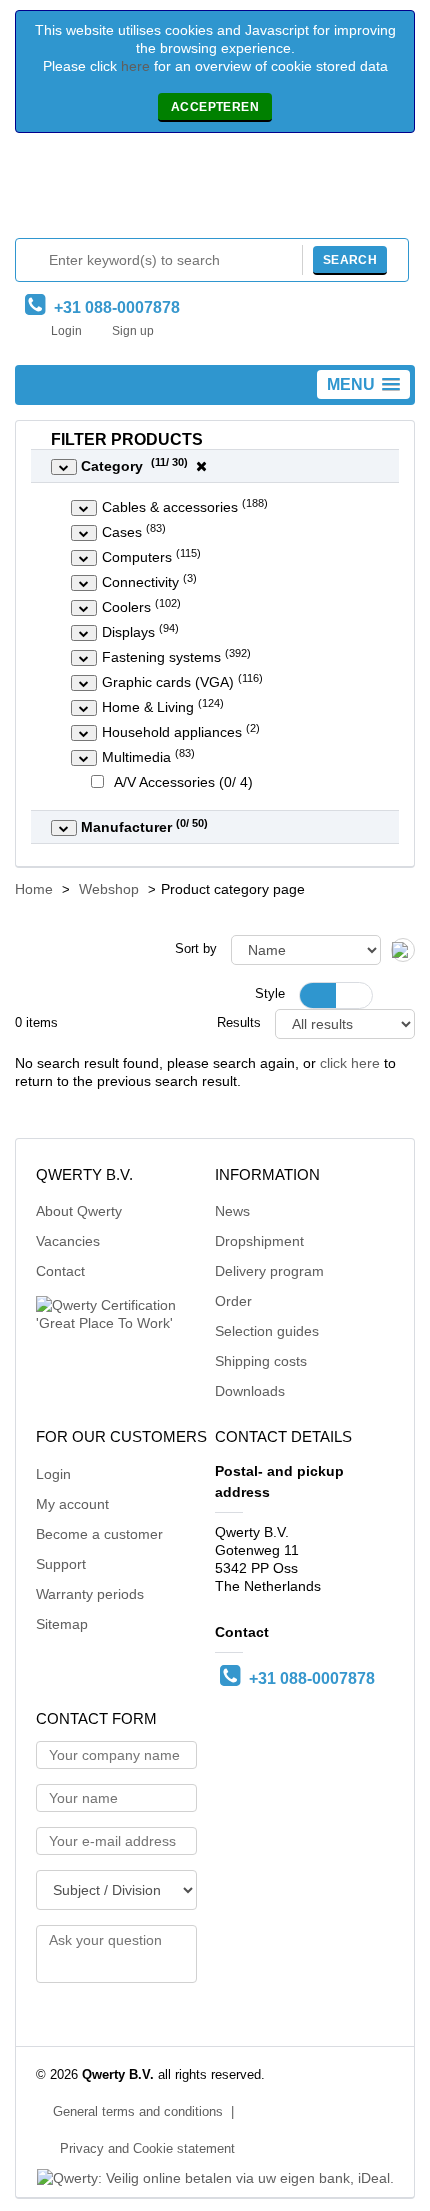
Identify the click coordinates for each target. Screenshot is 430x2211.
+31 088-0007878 (113, 307)
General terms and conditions (138, 2112)
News (232, 1211)
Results (239, 1023)
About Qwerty (79, 1211)
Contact (60, 1271)
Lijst (354, 995)
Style (270, 994)
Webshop (109, 889)
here (135, 66)
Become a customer (99, 1534)
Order (233, 1301)
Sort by (196, 949)
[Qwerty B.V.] (215, 190)
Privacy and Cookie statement (147, 2149)
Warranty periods (90, 1594)
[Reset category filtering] (201, 466)
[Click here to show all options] (64, 467)
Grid (318, 995)
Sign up (133, 331)
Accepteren (215, 107)
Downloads (250, 1391)
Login (66, 331)
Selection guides (267, 1331)
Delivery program (269, 1271)
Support (61, 1564)
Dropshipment (259, 1241)
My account (72, 1504)
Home (34, 889)
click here (350, 1063)
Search (350, 260)
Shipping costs (261, 1361)
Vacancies (68, 1241)
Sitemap (62, 1624)
